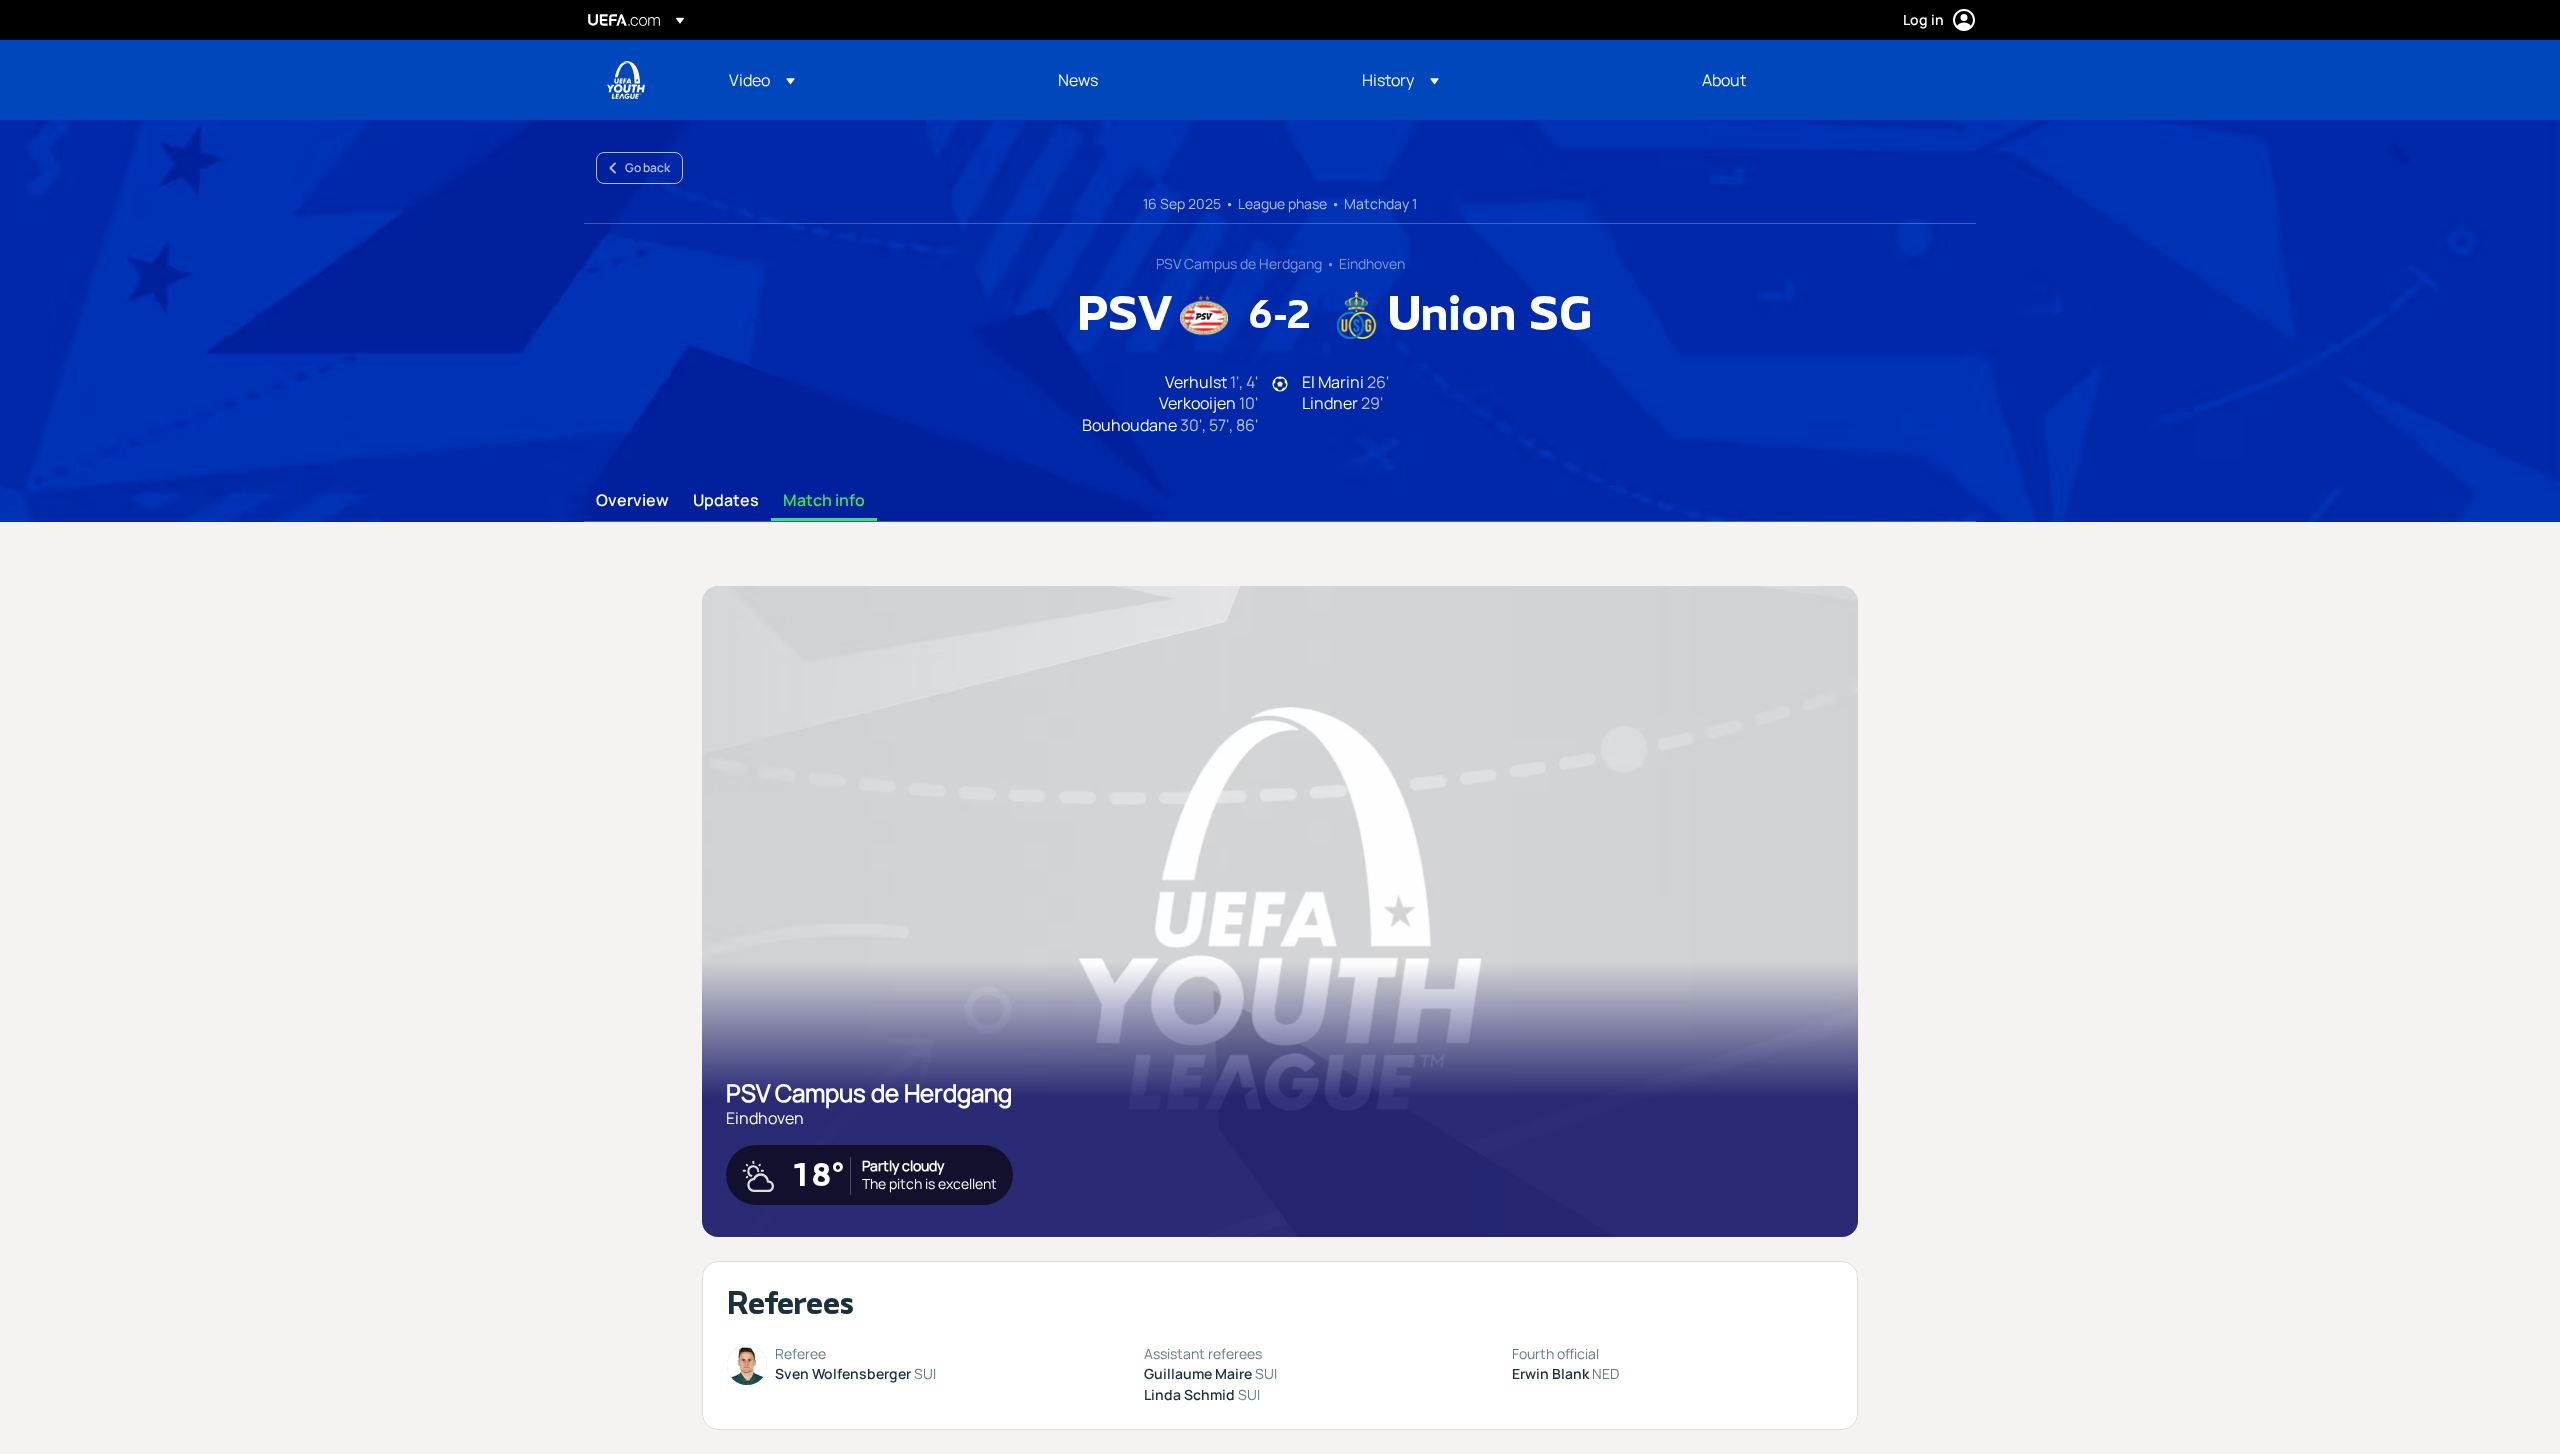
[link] (1078, 80)
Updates (726, 501)
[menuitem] (868, 80)
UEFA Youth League (626, 80)
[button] (762, 80)
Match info (824, 501)
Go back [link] (647, 167)
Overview (632, 501)
